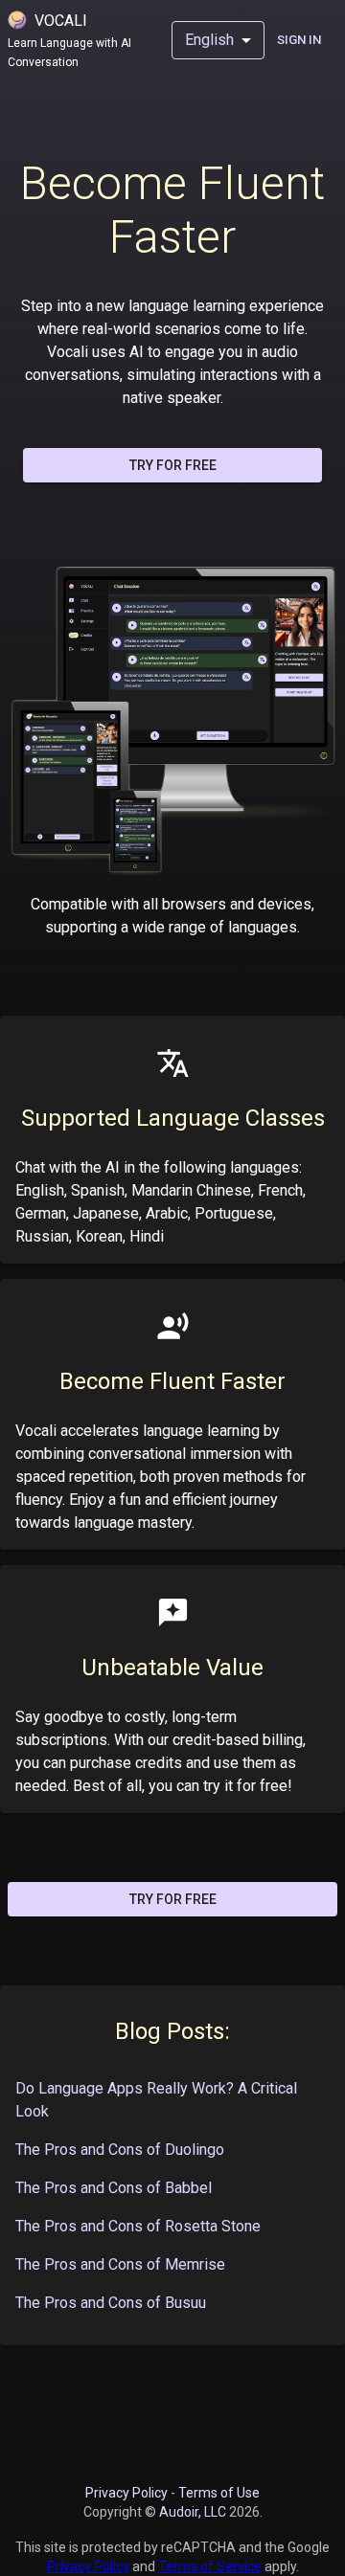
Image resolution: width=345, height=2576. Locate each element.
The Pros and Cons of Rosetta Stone (138, 2226)
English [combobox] (209, 40)
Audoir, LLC (194, 2512)
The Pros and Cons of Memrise (120, 2264)
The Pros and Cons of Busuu (111, 2303)
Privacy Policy (126, 2493)
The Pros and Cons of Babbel (114, 2188)
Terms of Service (210, 2566)
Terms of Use (219, 2493)
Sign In (299, 40)
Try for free (173, 465)
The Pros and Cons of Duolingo (120, 2150)
